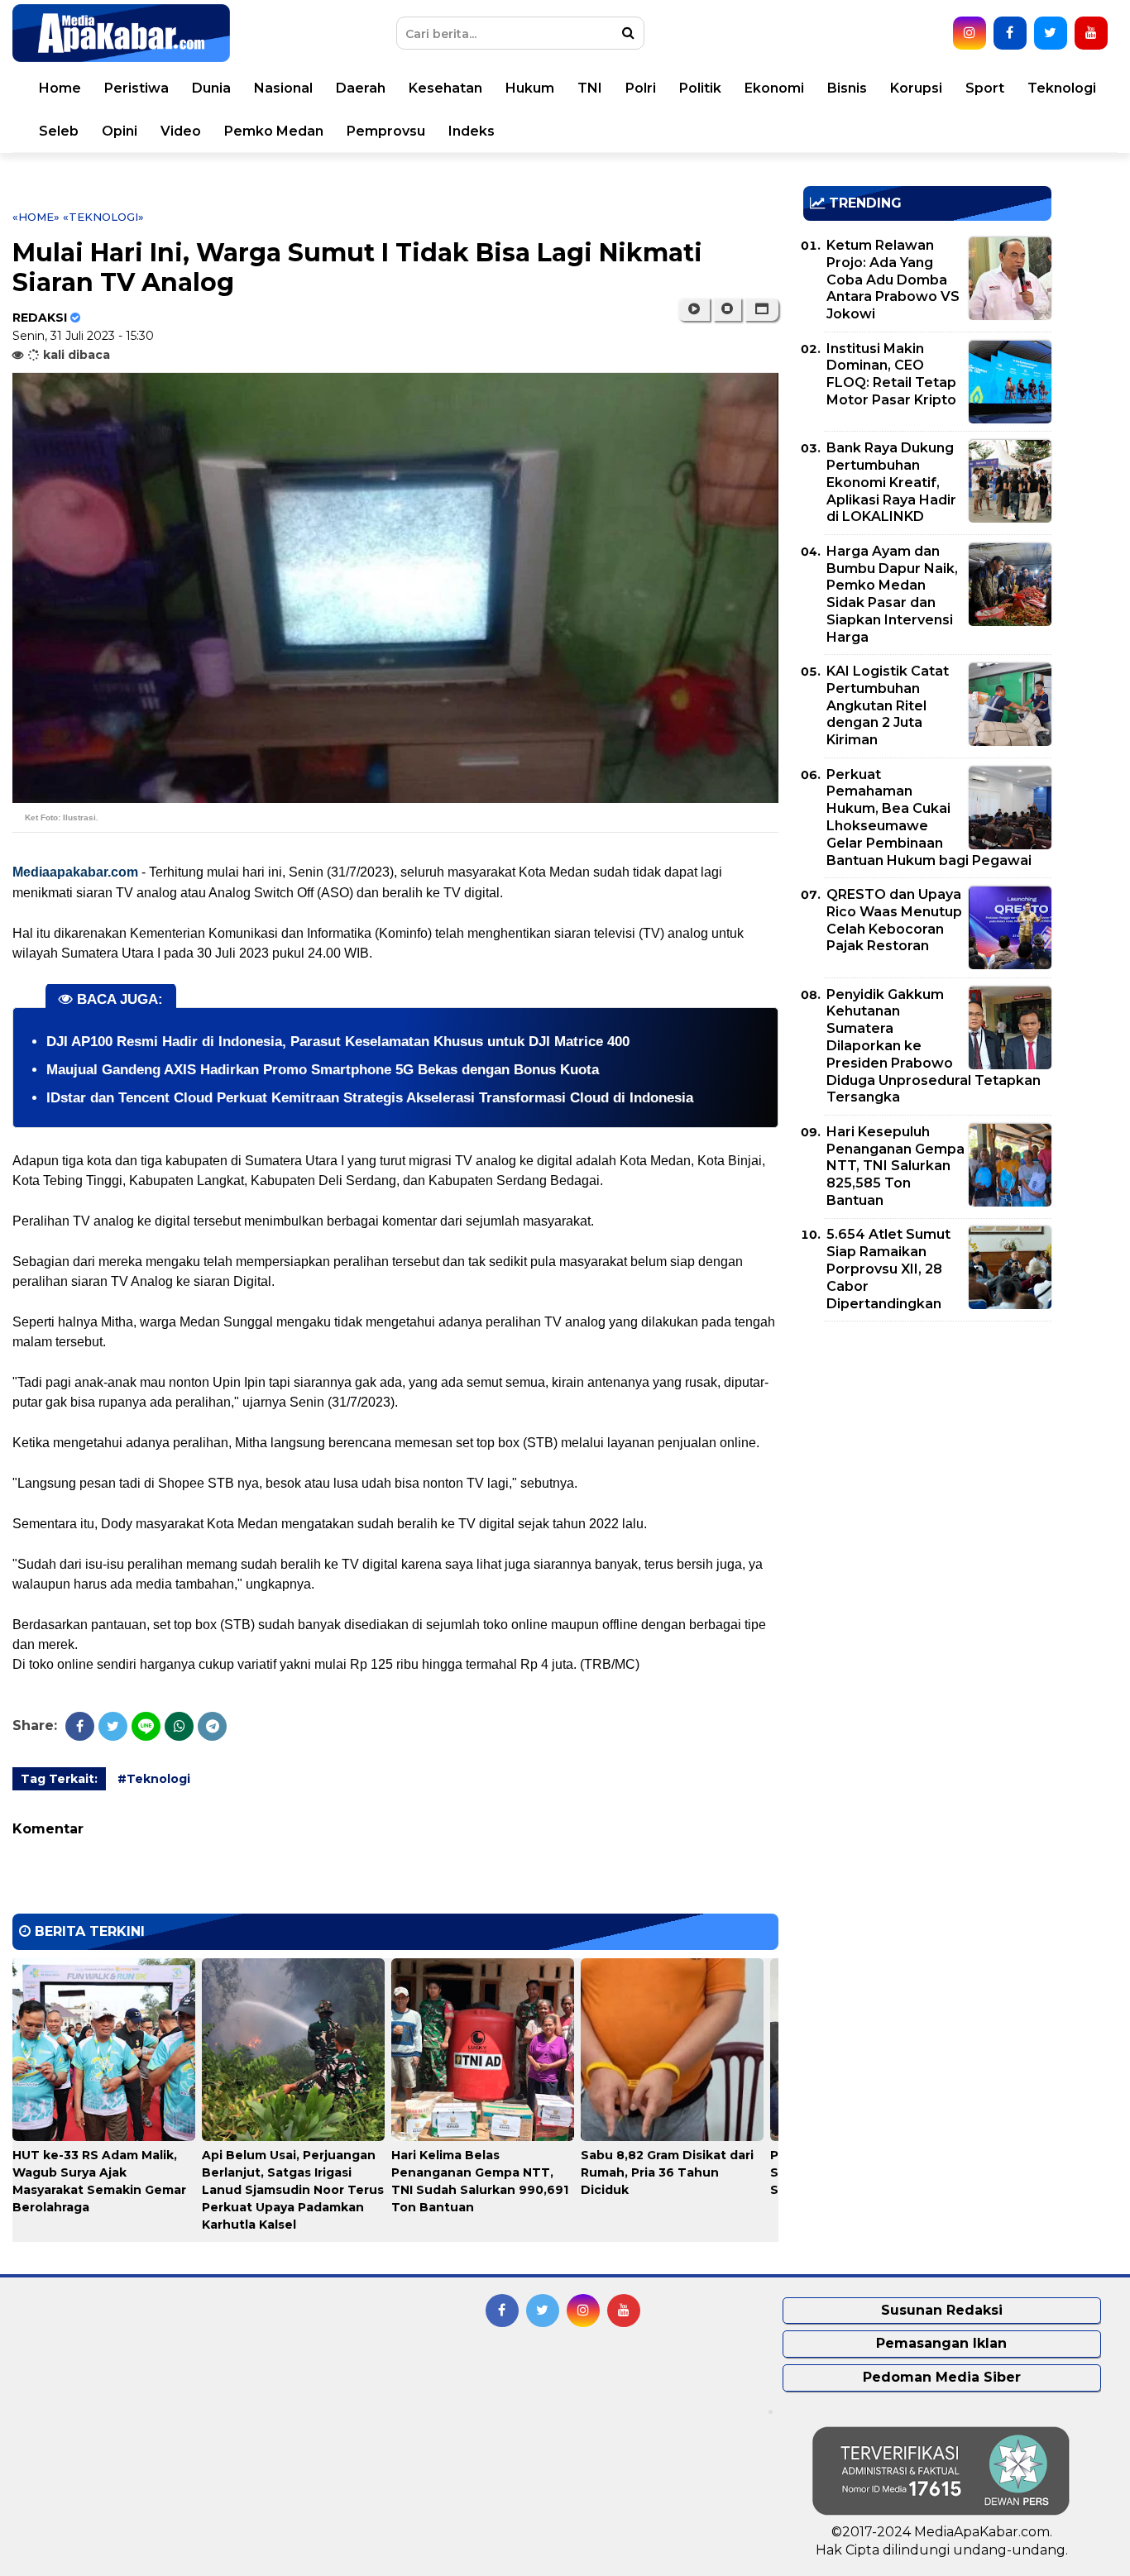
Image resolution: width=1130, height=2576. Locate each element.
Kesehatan (445, 88)
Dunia (211, 88)
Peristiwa (136, 88)
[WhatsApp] (179, 1726)
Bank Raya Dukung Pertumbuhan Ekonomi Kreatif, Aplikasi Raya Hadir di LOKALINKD (891, 482)
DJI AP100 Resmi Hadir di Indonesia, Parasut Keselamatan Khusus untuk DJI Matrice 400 (338, 1042)
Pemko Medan (274, 131)
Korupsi (916, 88)
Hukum (530, 88)
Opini (120, 131)
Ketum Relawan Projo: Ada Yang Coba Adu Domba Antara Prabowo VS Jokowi (893, 280)
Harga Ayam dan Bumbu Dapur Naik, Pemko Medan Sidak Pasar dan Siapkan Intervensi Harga (892, 594)
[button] (761, 309)
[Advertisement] (927, 1450)
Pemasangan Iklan (941, 2343)
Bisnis (847, 88)
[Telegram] (212, 1726)
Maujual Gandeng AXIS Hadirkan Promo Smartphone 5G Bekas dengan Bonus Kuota (323, 1070)
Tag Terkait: (59, 1779)
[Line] (146, 1726)
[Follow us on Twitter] (1051, 33)
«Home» (36, 217)
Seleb (59, 131)
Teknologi (1062, 88)
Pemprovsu (386, 131)
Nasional (283, 88)
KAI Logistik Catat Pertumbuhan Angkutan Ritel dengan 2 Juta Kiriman (888, 705)
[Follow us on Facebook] (1010, 33)
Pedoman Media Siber (942, 2377)
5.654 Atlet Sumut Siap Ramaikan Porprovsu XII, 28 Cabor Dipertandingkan (888, 1269)
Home (60, 88)
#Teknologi (154, 1779)
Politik (700, 88)
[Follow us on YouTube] (1091, 33)
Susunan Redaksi (942, 2310)
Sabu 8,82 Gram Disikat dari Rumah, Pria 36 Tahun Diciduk (667, 2172)
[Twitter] (113, 1726)
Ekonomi (774, 88)
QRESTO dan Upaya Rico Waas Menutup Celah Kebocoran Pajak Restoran (894, 920)
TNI (590, 88)
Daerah (361, 88)
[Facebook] (80, 1726)
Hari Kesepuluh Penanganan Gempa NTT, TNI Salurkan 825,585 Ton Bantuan (895, 1166)
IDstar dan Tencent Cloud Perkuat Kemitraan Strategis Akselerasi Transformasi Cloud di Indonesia (370, 1098)
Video (181, 131)
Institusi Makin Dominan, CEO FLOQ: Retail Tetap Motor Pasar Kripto (891, 374)
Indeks (472, 131)
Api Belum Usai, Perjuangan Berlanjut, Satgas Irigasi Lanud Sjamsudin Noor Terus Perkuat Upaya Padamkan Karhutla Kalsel (293, 2190)
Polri (641, 88)
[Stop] (727, 309)
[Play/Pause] (694, 309)
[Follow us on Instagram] (970, 33)
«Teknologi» (103, 217)
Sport (985, 88)
